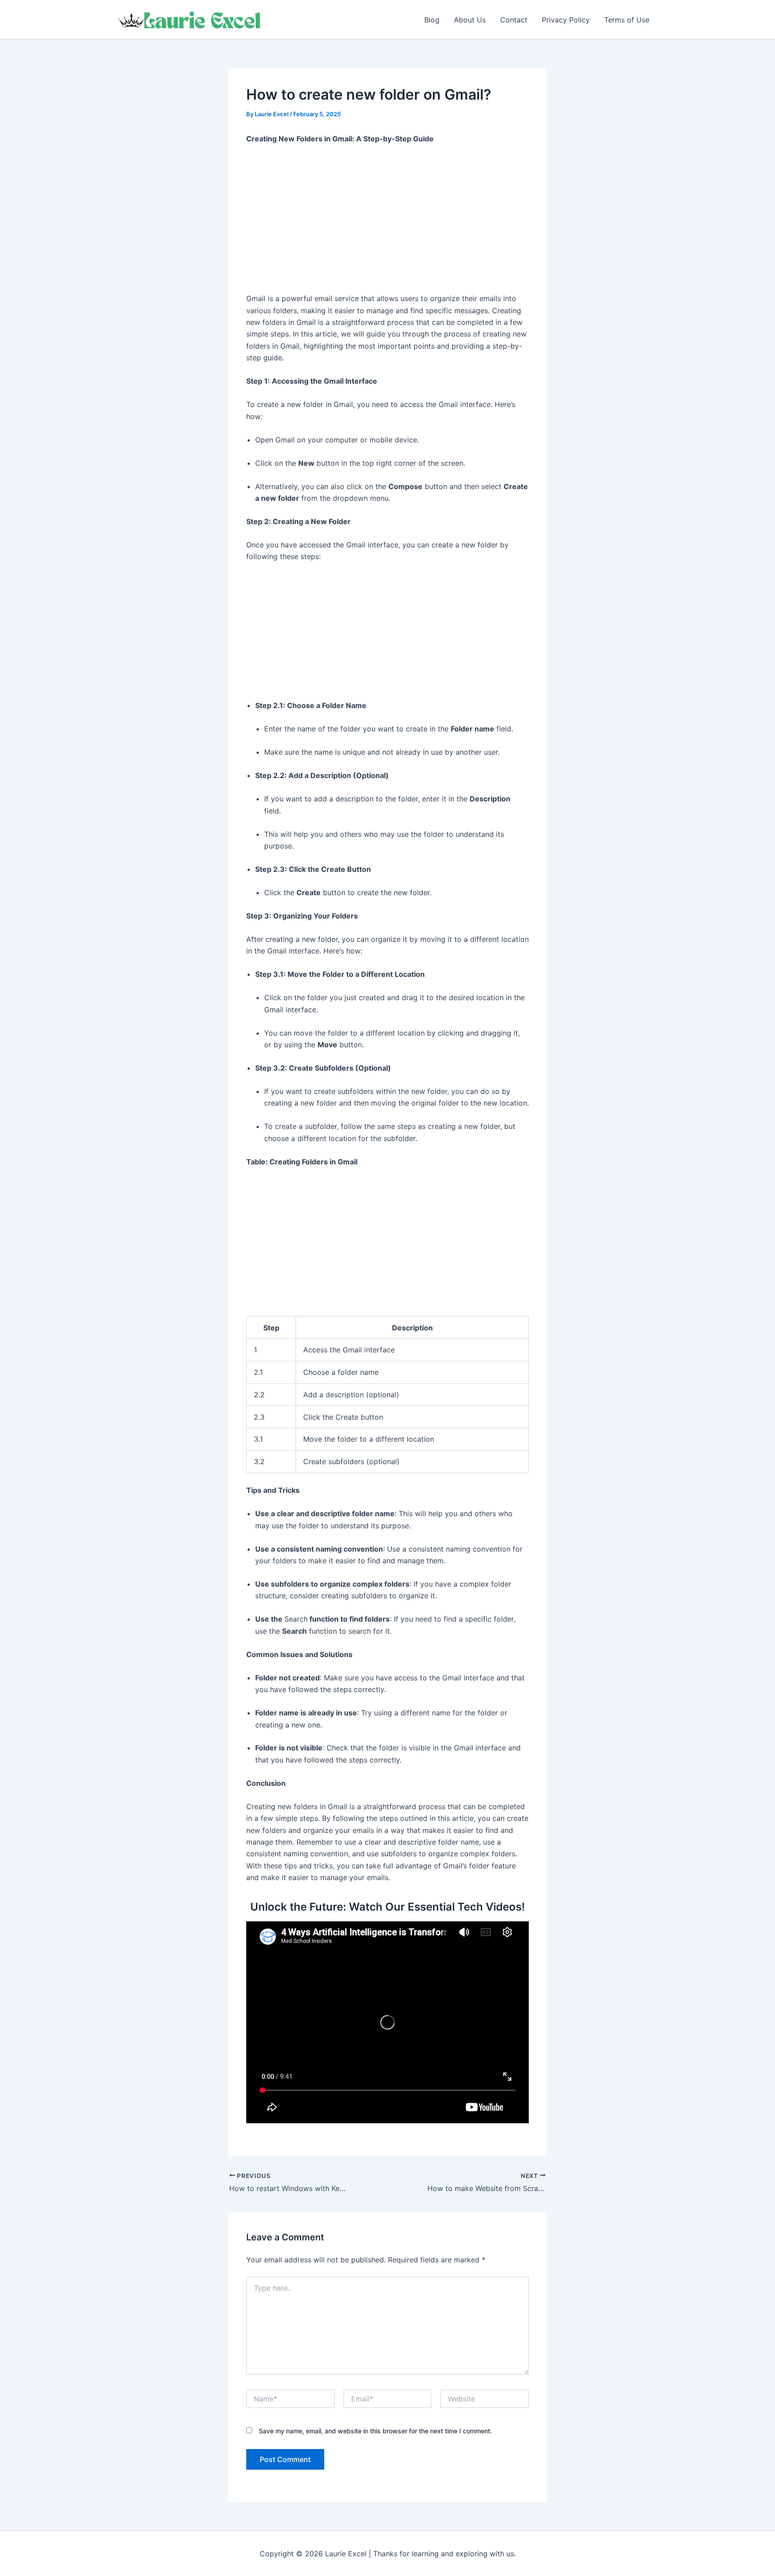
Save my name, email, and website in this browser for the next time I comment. (375, 2431)
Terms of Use (627, 20)
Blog (432, 20)
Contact (514, 20)
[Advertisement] (387, 219)
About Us (470, 20)
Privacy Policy (566, 20)
